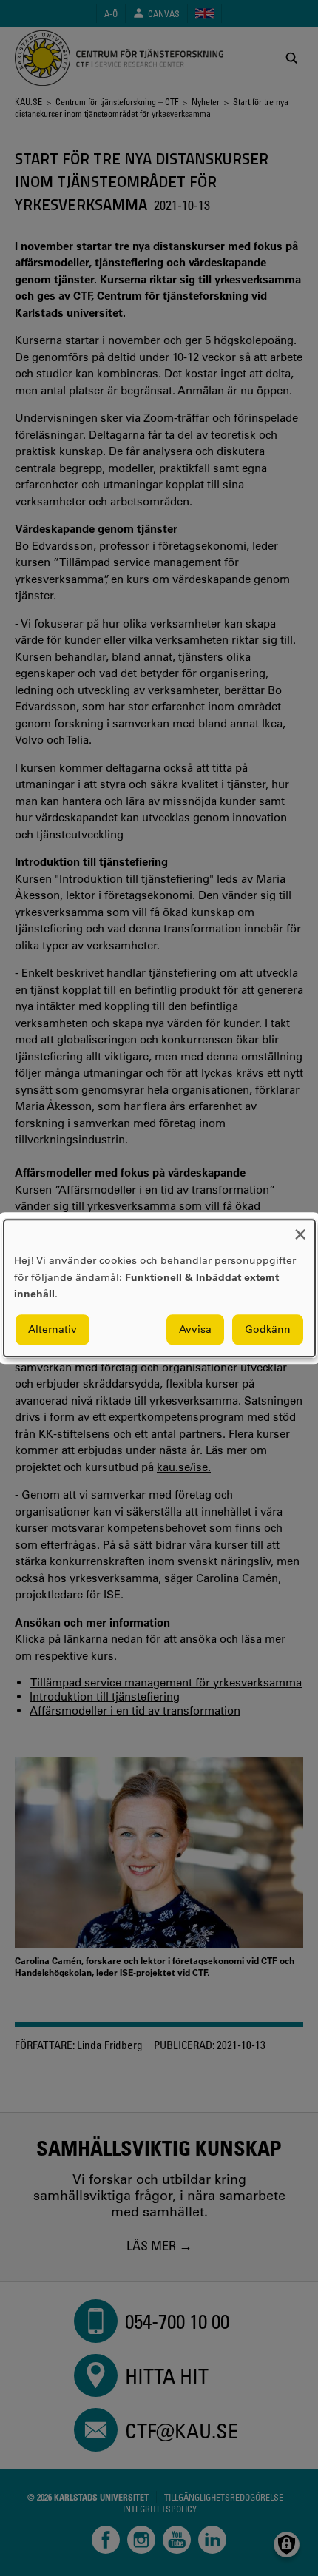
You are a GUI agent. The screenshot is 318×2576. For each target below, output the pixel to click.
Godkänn (268, 1329)
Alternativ (53, 1329)
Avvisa (195, 1329)
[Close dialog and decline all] (300, 1229)
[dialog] (159, 1288)
